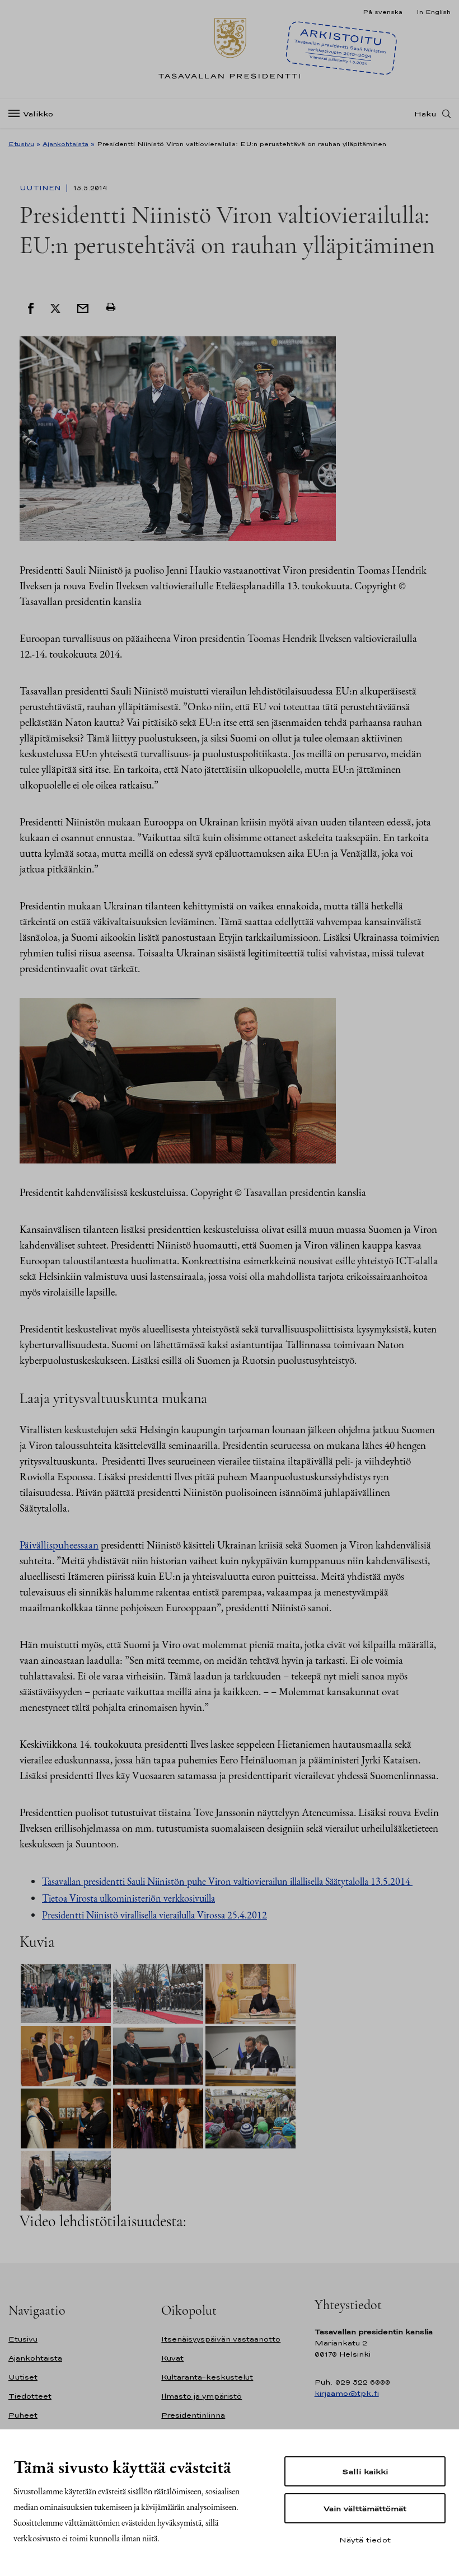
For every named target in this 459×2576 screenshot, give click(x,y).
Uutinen (41, 188)
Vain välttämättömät (365, 2508)
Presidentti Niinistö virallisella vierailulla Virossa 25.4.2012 (154, 1915)
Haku (425, 114)
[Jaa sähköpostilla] (83, 307)
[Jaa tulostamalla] (111, 307)
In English (434, 12)
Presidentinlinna (193, 2415)
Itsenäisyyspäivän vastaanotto (221, 2339)
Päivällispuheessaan (59, 1545)
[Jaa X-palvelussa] (55, 307)
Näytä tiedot (365, 2540)
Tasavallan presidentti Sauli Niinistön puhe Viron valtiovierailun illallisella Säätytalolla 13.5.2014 (227, 1881)
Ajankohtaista (65, 144)
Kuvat (172, 2358)
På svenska (383, 12)
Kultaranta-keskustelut (207, 2377)
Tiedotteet (30, 2396)
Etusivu (21, 144)
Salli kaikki (365, 2471)
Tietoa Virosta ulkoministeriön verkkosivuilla (128, 1898)
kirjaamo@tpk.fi (347, 2393)
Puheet (23, 2415)
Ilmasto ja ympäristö (202, 2396)
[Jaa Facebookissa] (31, 307)
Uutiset (23, 2377)
